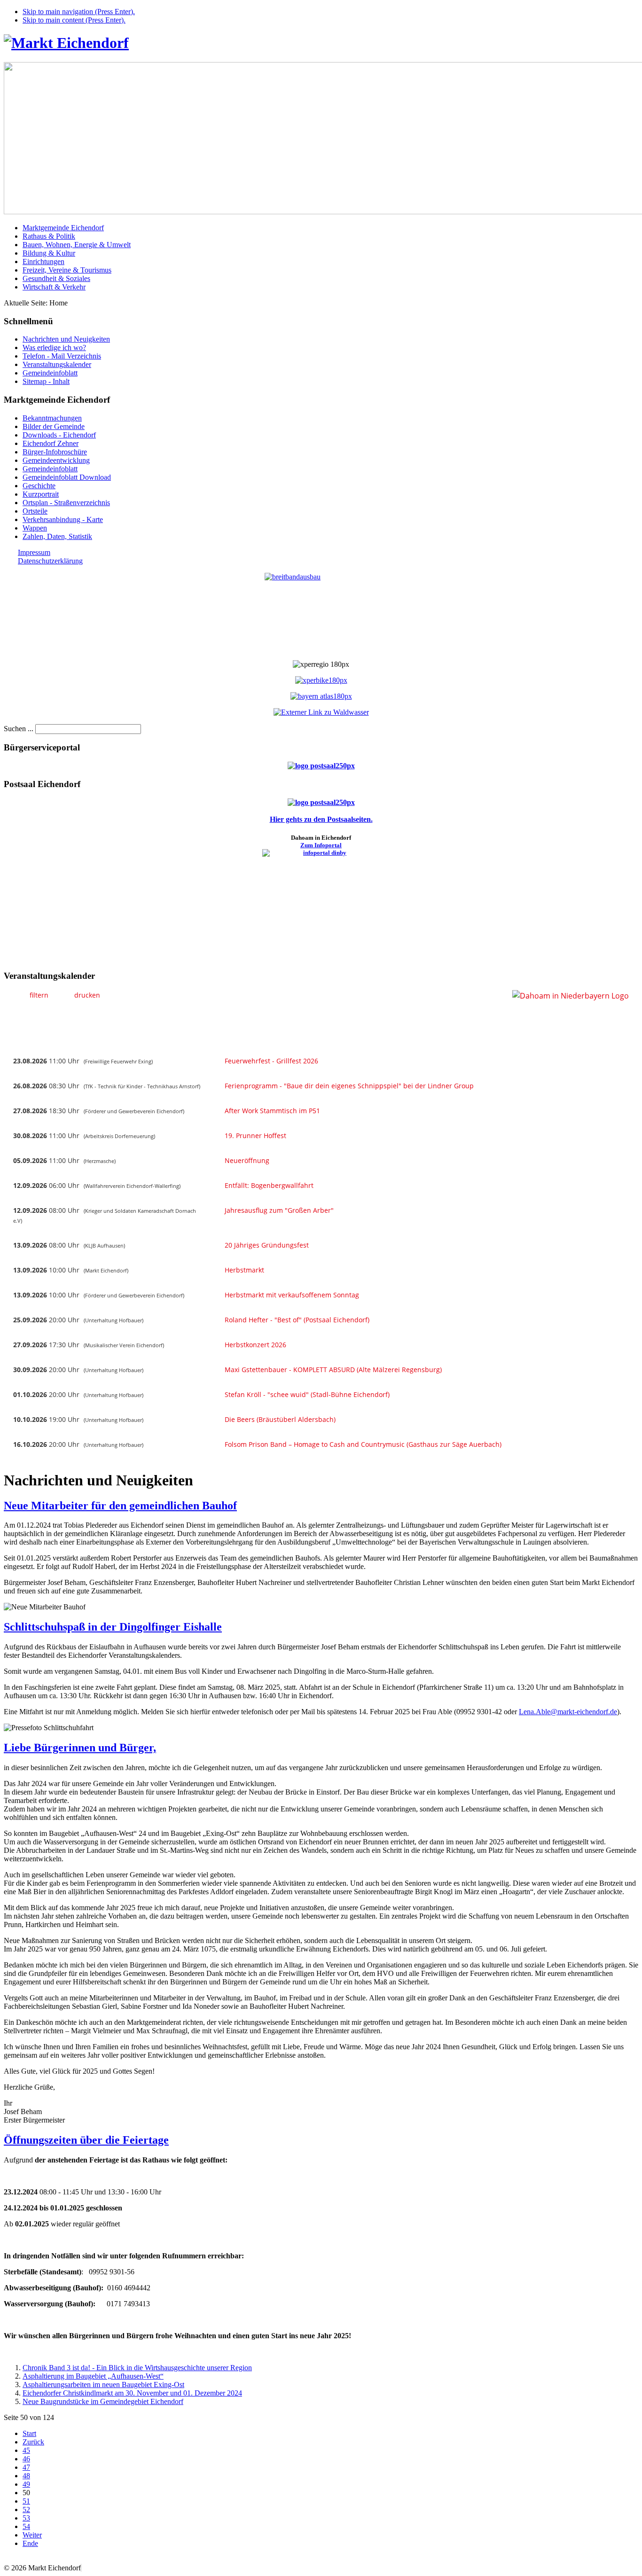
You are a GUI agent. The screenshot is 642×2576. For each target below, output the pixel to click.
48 (26, 2476)
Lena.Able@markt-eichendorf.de (568, 1712)
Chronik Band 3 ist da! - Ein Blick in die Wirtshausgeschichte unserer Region (137, 2368)
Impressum (34, 552)
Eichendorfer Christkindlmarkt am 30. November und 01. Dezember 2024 (132, 2393)
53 (26, 2518)
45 (26, 2450)
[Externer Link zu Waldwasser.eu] (321, 712)
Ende (30, 2543)
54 (26, 2526)
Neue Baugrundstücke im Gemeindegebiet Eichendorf (103, 2401)
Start (29, 2433)
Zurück (33, 2442)
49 (26, 2484)
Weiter (32, 2535)
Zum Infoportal (321, 845)
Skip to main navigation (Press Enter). (79, 12)
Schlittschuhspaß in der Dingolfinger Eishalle (113, 1627)
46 (26, 2459)
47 (26, 2467)
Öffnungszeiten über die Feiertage (86, 2140)
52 (26, 2510)
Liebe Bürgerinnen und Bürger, (80, 1748)
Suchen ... (19, 729)
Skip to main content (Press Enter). (74, 20)
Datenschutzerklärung (50, 561)
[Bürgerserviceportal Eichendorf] (321, 766)
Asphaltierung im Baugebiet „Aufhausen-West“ (93, 2376)
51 (26, 2501)
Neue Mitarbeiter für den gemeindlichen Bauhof (120, 1506)
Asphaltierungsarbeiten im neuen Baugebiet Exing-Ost (103, 2385)
